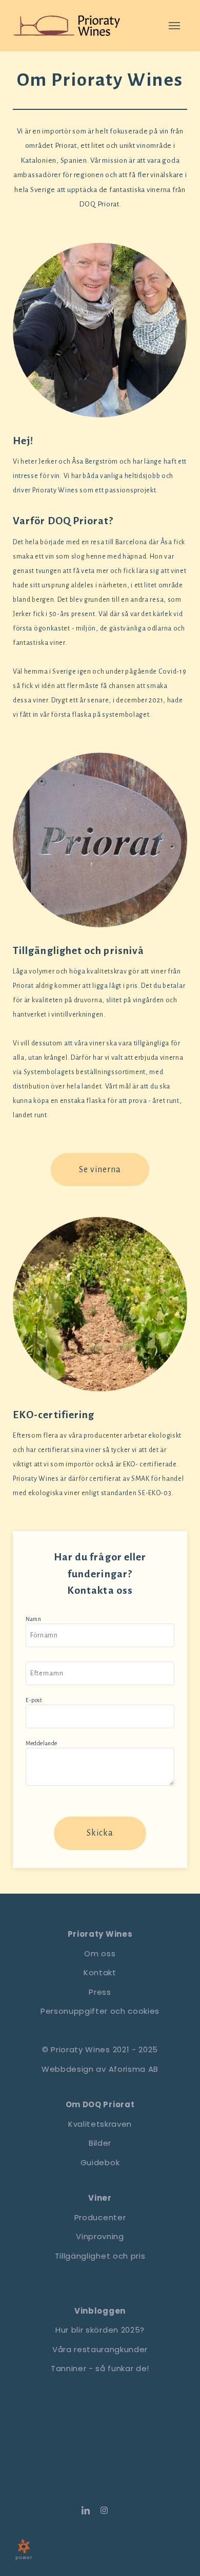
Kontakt (100, 1972)
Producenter (100, 2217)
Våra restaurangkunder (100, 2349)
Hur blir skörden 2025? (100, 2330)
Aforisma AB (134, 2069)
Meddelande (42, 1743)
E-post (34, 1700)
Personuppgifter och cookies (100, 2011)
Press (100, 1992)
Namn (33, 1619)
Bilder (100, 2143)
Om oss (100, 1953)
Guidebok (100, 2162)
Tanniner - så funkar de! (100, 2368)
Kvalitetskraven (100, 2124)
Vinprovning (100, 2236)
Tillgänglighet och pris (100, 2256)
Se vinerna (100, 1170)
